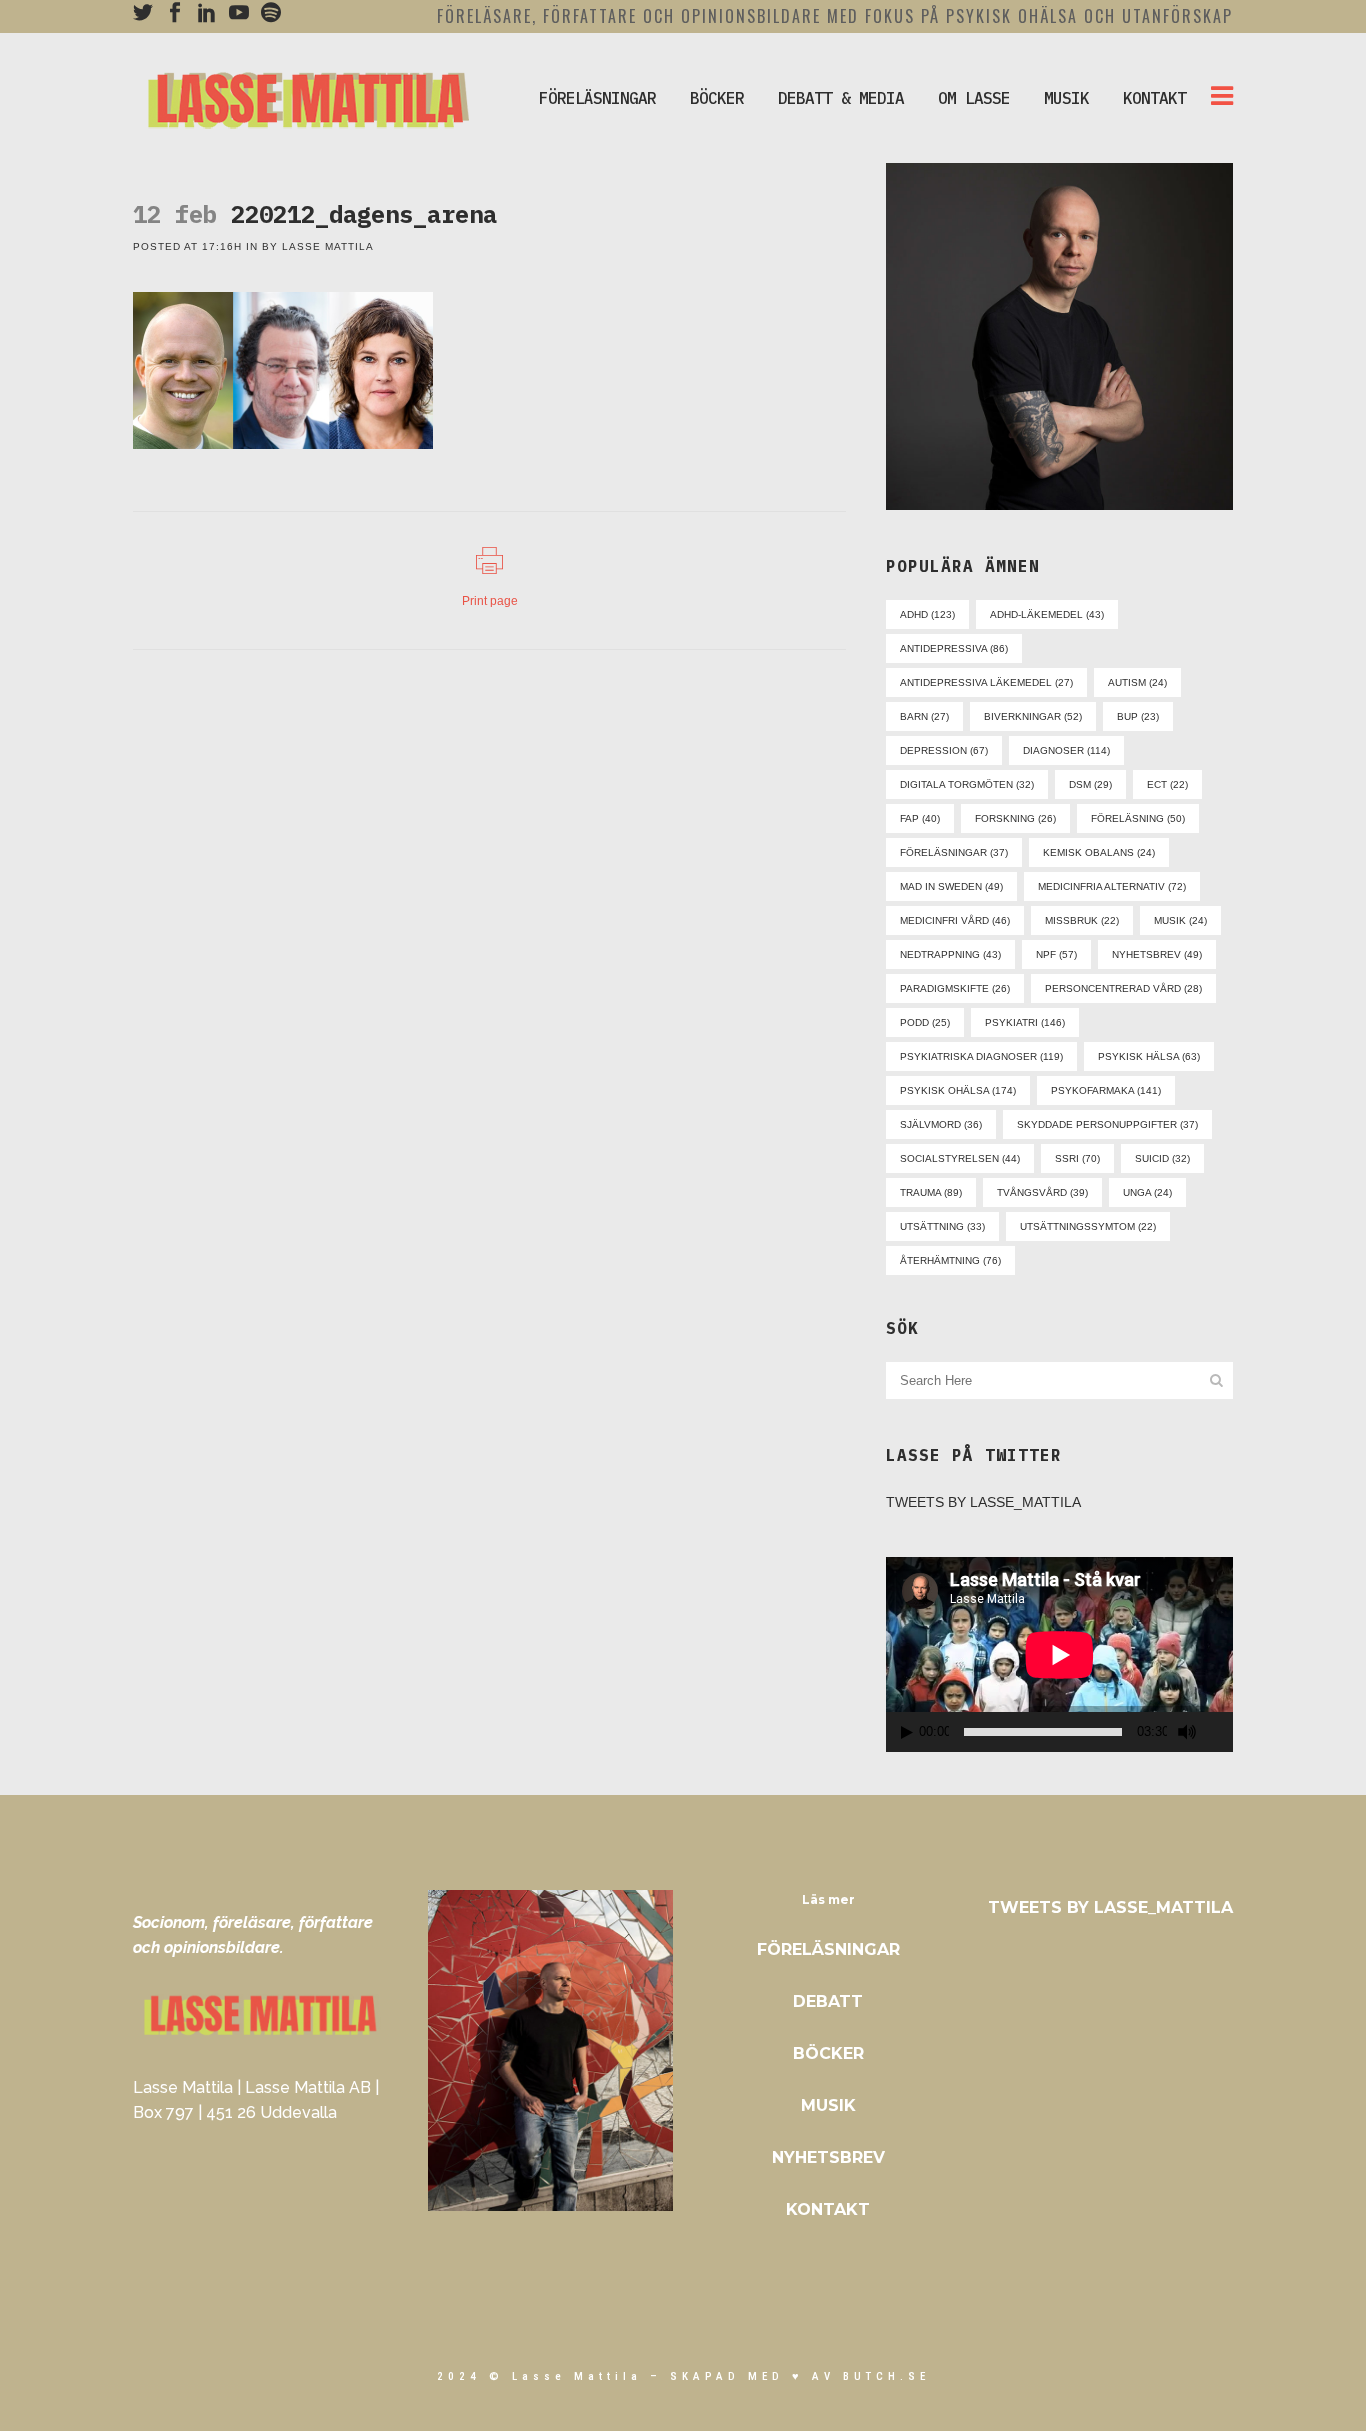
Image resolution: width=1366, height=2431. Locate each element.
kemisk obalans (1099, 852)
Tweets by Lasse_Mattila (983, 1502)
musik (1180, 920)
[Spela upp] (907, 1732)
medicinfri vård (955, 920)
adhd (927, 614)
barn (924, 716)
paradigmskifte (955, 988)
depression (944, 750)
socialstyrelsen (960, 1158)
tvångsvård (1042, 1192)
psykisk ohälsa (958, 1090)
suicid (1162, 1158)
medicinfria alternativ (1112, 886)
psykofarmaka (1106, 1090)
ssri (1077, 1158)
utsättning (942, 1226)
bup (1138, 716)
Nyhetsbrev (828, 2157)
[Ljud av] (1187, 1732)
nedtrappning (950, 954)
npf (1056, 954)
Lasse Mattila (328, 246)
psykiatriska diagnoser (981, 1056)
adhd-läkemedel (1047, 614)
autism (1137, 682)
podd (925, 1022)
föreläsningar (954, 852)
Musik (828, 2105)
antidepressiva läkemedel (986, 682)
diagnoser (1066, 750)
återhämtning (950, 1260)
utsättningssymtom (1088, 1226)
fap (920, 818)
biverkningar (1033, 716)
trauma (931, 1192)
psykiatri (1025, 1022)
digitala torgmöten (967, 784)
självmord (941, 1124)
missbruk (1082, 920)
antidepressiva (954, 648)
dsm (1090, 784)
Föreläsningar (828, 1949)
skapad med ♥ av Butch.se (800, 2376)
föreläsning (1138, 818)
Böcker (828, 2053)
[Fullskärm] (1221, 1732)
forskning (1015, 818)
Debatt (828, 2001)
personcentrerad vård (1123, 988)
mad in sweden (951, 886)
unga (1147, 1192)
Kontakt (828, 2209)
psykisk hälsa (1149, 1056)
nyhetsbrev (1157, 954)
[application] (1059, 1654)
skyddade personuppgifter (1107, 1124)
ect (1167, 784)
